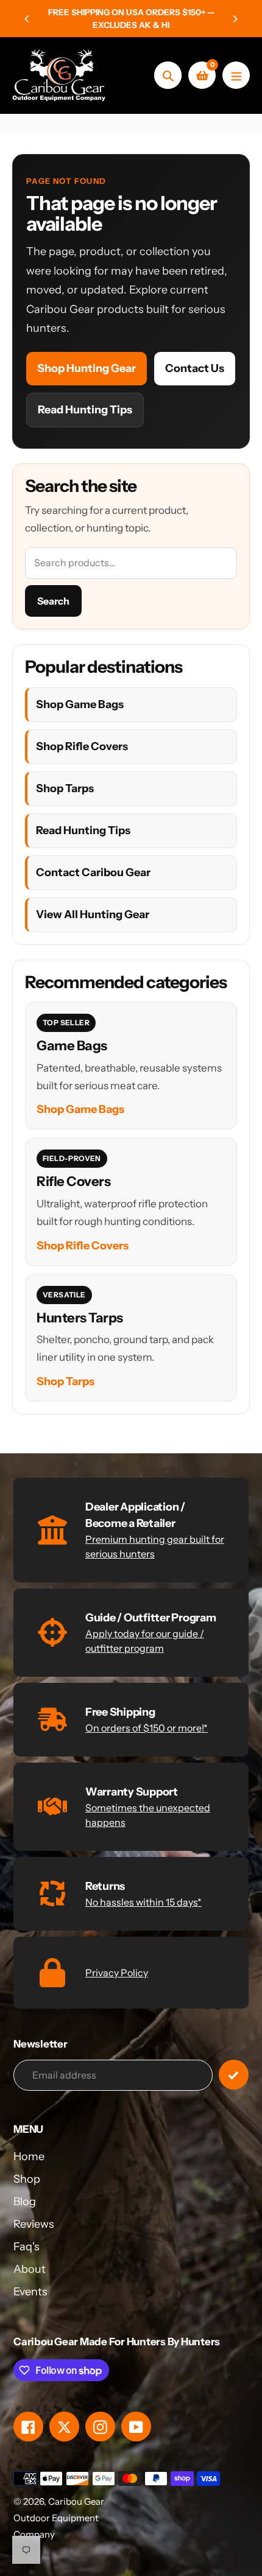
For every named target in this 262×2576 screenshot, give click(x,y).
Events (30, 2292)
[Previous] (27, 19)
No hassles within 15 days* (143, 1902)
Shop (27, 2179)
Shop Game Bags (80, 704)
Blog (25, 2202)
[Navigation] (236, 75)
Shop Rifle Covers (82, 746)
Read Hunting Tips (85, 410)
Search (53, 601)
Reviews (34, 2224)
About (30, 2269)
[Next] (235, 19)
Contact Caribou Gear (93, 872)
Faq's (27, 2247)
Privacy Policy (117, 1973)
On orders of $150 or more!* (147, 1728)
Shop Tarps (65, 788)
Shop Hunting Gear (87, 368)
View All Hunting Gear (93, 914)
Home (29, 2157)
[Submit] (234, 2075)
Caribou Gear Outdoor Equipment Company (59, 2518)
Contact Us (195, 368)
